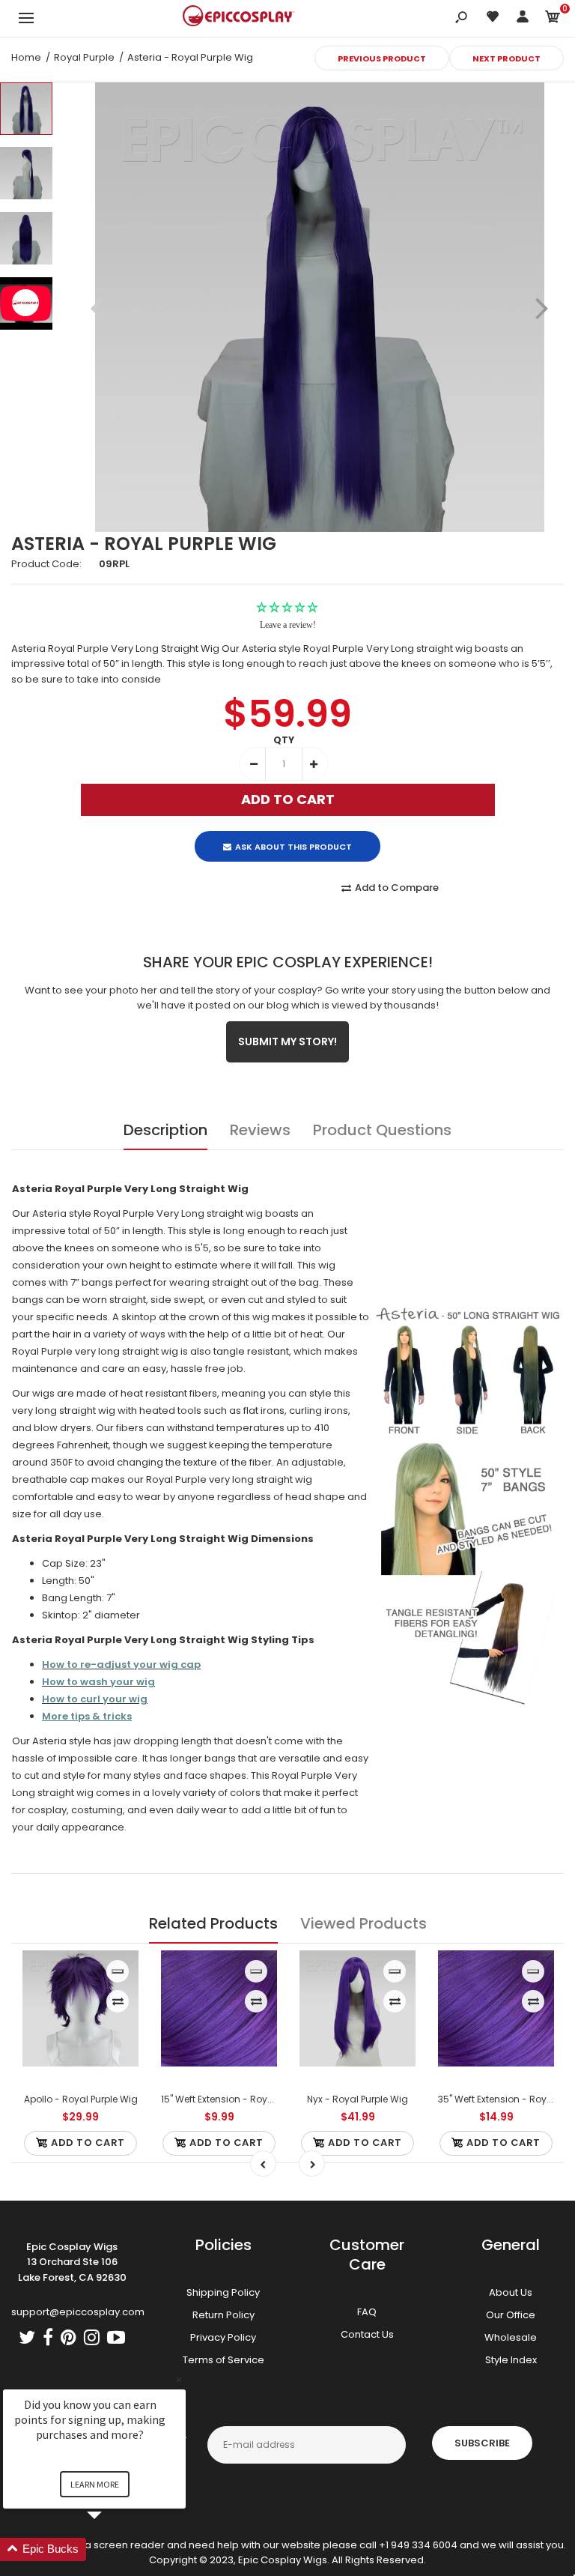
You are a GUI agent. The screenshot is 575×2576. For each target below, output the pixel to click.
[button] (112, 2549)
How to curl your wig (95, 1699)
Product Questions (382, 1130)
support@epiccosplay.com (78, 2312)
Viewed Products (363, 1923)
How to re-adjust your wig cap (121, 1665)
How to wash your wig (98, 1682)
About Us (511, 2292)
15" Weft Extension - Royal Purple (233, 2099)
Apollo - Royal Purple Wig (81, 2099)
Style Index (511, 2360)
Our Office (511, 2315)
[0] (553, 19)
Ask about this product (293, 847)
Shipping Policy (223, 2292)
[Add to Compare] (118, 2001)
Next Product (506, 58)
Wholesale (511, 2337)
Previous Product (382, 58)
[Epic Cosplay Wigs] (239, 18)
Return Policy (223, 2315)
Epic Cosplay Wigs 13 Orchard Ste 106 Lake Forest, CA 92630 (72, 2262)
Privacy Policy (223, 2337)
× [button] (179, 2379)
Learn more (95, 2484)
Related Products (213, 1923)
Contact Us (367, 2334)
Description (165, 1130)
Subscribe (482, 2443)
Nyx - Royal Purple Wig (358, 2099)
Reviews (260, 1130)
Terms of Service (223, 2360)
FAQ (367, 2312)
